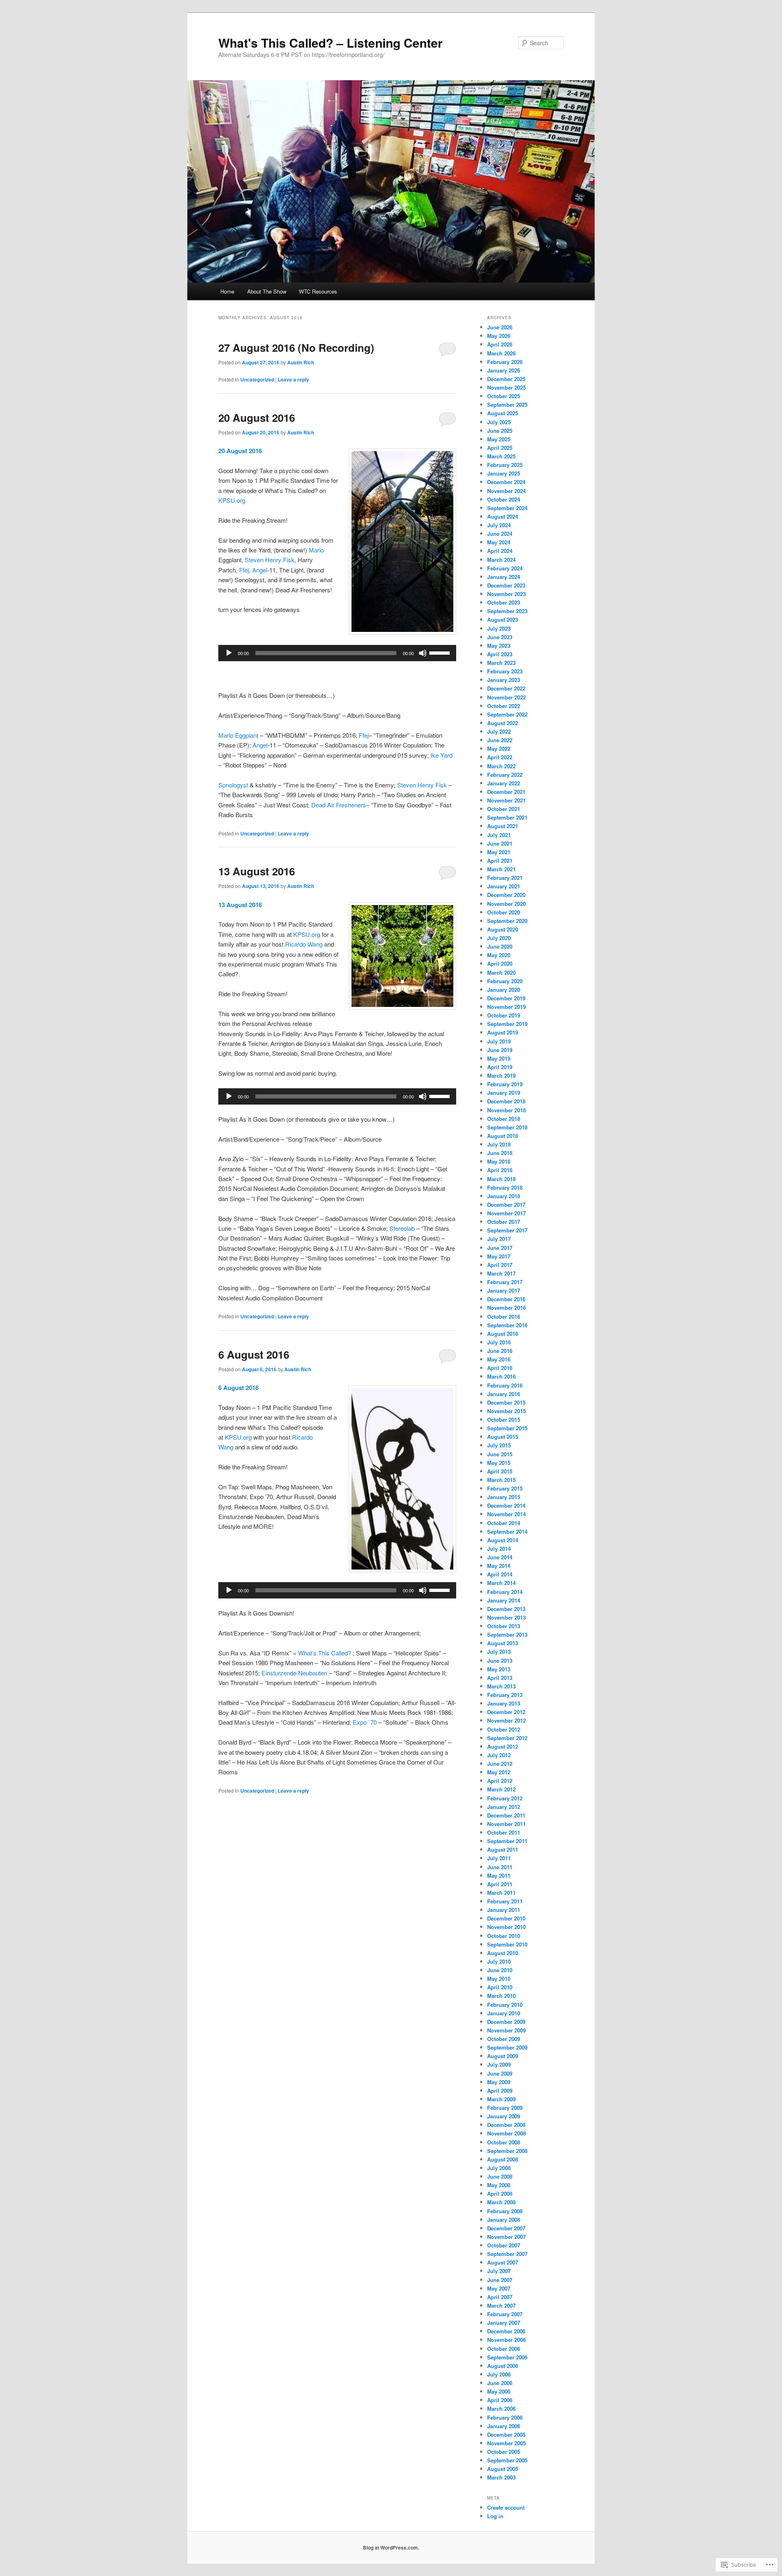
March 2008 (501, 2202)
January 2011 (504, 1910)
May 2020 (499, 955)
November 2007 (506, 2237)
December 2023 (506, 585)
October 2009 (504, 2039)
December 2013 (506, 1609)
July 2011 (499, 1858)
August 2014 (503, 1540)
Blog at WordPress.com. (391, 2547)
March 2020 (501, 972)
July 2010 (499, 1961)
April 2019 (500, 1067)
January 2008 (504, 2220)
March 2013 (501, 1686)
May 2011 (499, 1876)
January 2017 (504, 1290)
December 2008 (506, 2125)
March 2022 (501, 766)
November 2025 (506, 387)
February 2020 (505, 981)
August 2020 (503, 929)
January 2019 (504, 1093)
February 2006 (505, 2417)
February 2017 (505, 1282)
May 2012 (499, 1772)
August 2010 (503, 1953)
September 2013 (507, 1634)
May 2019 (499, 1058)
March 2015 (501, 1480)
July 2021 (499, 835)
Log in (495, 2516)
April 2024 (500, 551)
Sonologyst (233, 785)
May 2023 (499, 646)
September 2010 (507, 1944)
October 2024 (504, 499)
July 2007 (499, 2271)
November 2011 (506, 1824)
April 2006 (500, 2400)
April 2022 (500, 757)
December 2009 (506, 2022)
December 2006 (506, 2331)
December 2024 (506, 482)
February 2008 (505, 2211)
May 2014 (499, 1566)
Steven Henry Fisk (270, 560)
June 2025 (500, 431)
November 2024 (506, 491)
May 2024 (499, 542)
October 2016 (504, 1317)
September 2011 (507, 1841)
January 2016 (504, 1394)
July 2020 (499, 938)
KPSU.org (232, 500)
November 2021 (506, 800)
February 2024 (505, 568)
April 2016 (500, 1368)
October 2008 (504, 2142)
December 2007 (506, 2228)
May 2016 (499, 1359)
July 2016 (499, 1342)
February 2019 (505, 1084)
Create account (506, 2507)
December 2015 (506, 1402)
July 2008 (499, 2168)
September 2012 (507, 1738)
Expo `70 (365, 1722)
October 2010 (504, 1936)
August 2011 (503, 1849)
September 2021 (507, 817)
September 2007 (507, 2254)
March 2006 (501, 2408)
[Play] (229, 653)
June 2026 (500, 327)
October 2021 (504, 809)
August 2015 (503, 1437)
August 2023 (503, 619)
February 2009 (505, 2108)
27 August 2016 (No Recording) (296, 347)
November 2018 (506, 1110)
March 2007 (501, 2305)
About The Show (267, 291)
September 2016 (507, 1325)
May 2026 (499, 336)
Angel (260, 570)
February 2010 (505, 2005)
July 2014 (499, 1549)
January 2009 (504, 2116)
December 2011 (506, 1815)
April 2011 (500, 1884)
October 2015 (504, 1420)
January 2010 (504, 2013)
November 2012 (506, 1720)
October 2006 (504, 2349)
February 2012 (505, 1798)
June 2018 (500, 1153)
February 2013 (505, 1695)
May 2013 (499, 1669)
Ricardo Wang (304, 944)
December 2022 (506, 688)
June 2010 (500, 1970)
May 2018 (499, 1161)
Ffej (244, 570)
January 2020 (504, 990)
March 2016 (501, 1376)
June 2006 (500, 2383)
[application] (337, 653)
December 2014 (506, 1505)
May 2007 (499, 2288)
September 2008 (507, 2151)
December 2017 (506, 1205)
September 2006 (507, 2357)
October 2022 (504, 706)
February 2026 (505, 362)
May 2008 (499, 2185)
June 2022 (500, 740)
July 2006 (499, 2374)
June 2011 (500, 1867)
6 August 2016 (254, 1354)
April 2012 (500, 1781)
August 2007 (503, 2262)
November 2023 (506, 594)
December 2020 (506, 895)
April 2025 (500, 448)
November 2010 (506, 1927)
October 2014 (504, 1523)
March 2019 (501, 1075)
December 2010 (506, 1918)
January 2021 (504, 886)
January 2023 (504, 680)
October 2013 (504, 1626)
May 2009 (499, 2082)
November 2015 (506, 1411)
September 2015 (507, 1428)
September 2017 (507, 1230)
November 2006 (506, 2340)
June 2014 (500, 1557)
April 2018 (500, 1170)
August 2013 (503, 1643)
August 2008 (503, 2159)
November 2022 (506, 697)
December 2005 (506, 2435)
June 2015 (500, 1454)
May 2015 (499, 1463)
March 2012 (501, 1789)
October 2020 (504, 912)
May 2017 (499, 1256)
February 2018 (505, 1187)
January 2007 (504, 2323)
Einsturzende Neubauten (294, 1673)
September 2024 (507, 508)
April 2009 (500, 2090)
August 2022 (503, 723)
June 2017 (500, 1248)
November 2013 (506, 1617)
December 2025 (506, 379)
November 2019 (506, 1007)
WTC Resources (318, 291)
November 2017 (506, 1213)
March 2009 (501, 2099)
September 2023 (507, 611)
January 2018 (504, 1196)
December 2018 (506, 1101)
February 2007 (505, 2314)
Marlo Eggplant (238, 735)
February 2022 (505, 775)
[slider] (441, 652)
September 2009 (507, 2047)
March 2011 (501, 1893)
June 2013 (500, 1661)
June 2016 (500, 1351)
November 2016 (506, 1308)
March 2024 (501, 560)
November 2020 (506, 904)
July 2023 (499, 628)
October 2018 (504, 1119)
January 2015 (504, 1497)
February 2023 (505, 671)
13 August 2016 (257, 871)
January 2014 (504, 1600)
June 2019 (500, 1050)
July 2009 (499, 2064)
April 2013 (500, 1678)
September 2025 (507, 404)
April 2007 (500, 2297)
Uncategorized (257, 379)
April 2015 (500, 1471)
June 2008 (500, 2176)
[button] (402, 542)
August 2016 (503, 1334)
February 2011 (505, 1901)
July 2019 (499, 1041)
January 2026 (504, 370)
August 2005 (503, 2469)
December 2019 (506, 998)
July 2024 (499, 525)
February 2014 (505, 1592)
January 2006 (504, 2426)
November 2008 (506, 2133)
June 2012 (500, 1764)
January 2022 (504, 783)
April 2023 (500, 654)
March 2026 (501, 353)
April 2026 (500, 344)
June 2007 (500, 2280)
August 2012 (503, 1746)
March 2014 (501, 1583)
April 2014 (500, 1574)
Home (227, 291)
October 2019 (504, 1015)
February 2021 (505, 878)
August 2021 (503, 826)
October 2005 (504, 2452)
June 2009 (500, 2073)
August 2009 (503, 2056)
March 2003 (501, 2477)
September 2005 (507, 2460)
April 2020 (500, 964)
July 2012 (499, 1755)
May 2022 (499, 749)
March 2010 (501, 1996)
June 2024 (500, 534)
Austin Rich (301, 362)
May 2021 (499, 852)
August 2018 (503, 1136)
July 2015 (499, 1445)
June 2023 (500, 637)
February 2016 (505, 1385)
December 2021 (506, 792)
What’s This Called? (325, 1653)
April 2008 (500, 2193)
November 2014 (506, 1514)
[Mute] (423, 653)
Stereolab (402, 1228)
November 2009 (506, 2030)
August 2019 (503, 1032)
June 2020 (500, 946)
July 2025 (499, 422)
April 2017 (500, 1265)
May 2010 (499, 1979)
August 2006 (503, 2366)
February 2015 (505, 1488)
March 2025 (501, 456)
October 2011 (504, 1832)
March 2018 (501, 1179)
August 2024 (503, 516)
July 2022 (499, 731)
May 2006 (499, 2391)
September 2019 (507, 1024)
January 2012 (504, 1807)
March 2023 (501, 663)
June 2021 (500, 843)
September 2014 (507, 1531)
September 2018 (507, 1127)
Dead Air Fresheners (339, 805)
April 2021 (500, 860)
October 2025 (504, 396)
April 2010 (500, 1987)
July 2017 (499, 1239)
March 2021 (501, 869)
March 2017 (501, 1273)
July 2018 (499, 1144)
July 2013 (499, 1652)
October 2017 (504, 1222)
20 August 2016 (257, 418)
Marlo (316, 550)
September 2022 (507, 714)
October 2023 (504, 602)
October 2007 (504, 2245)
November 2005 (506, 2443)
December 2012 (506, 1712)
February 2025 (505, 465)
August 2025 (503, 413)
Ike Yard (442, 755)
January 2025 (504, 473)
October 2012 (504, 1729)
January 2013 (504, 1703)
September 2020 (507, 921)
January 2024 (504, 577)
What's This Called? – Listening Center (331, 43)
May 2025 (499, 439)
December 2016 (506, 1299)
